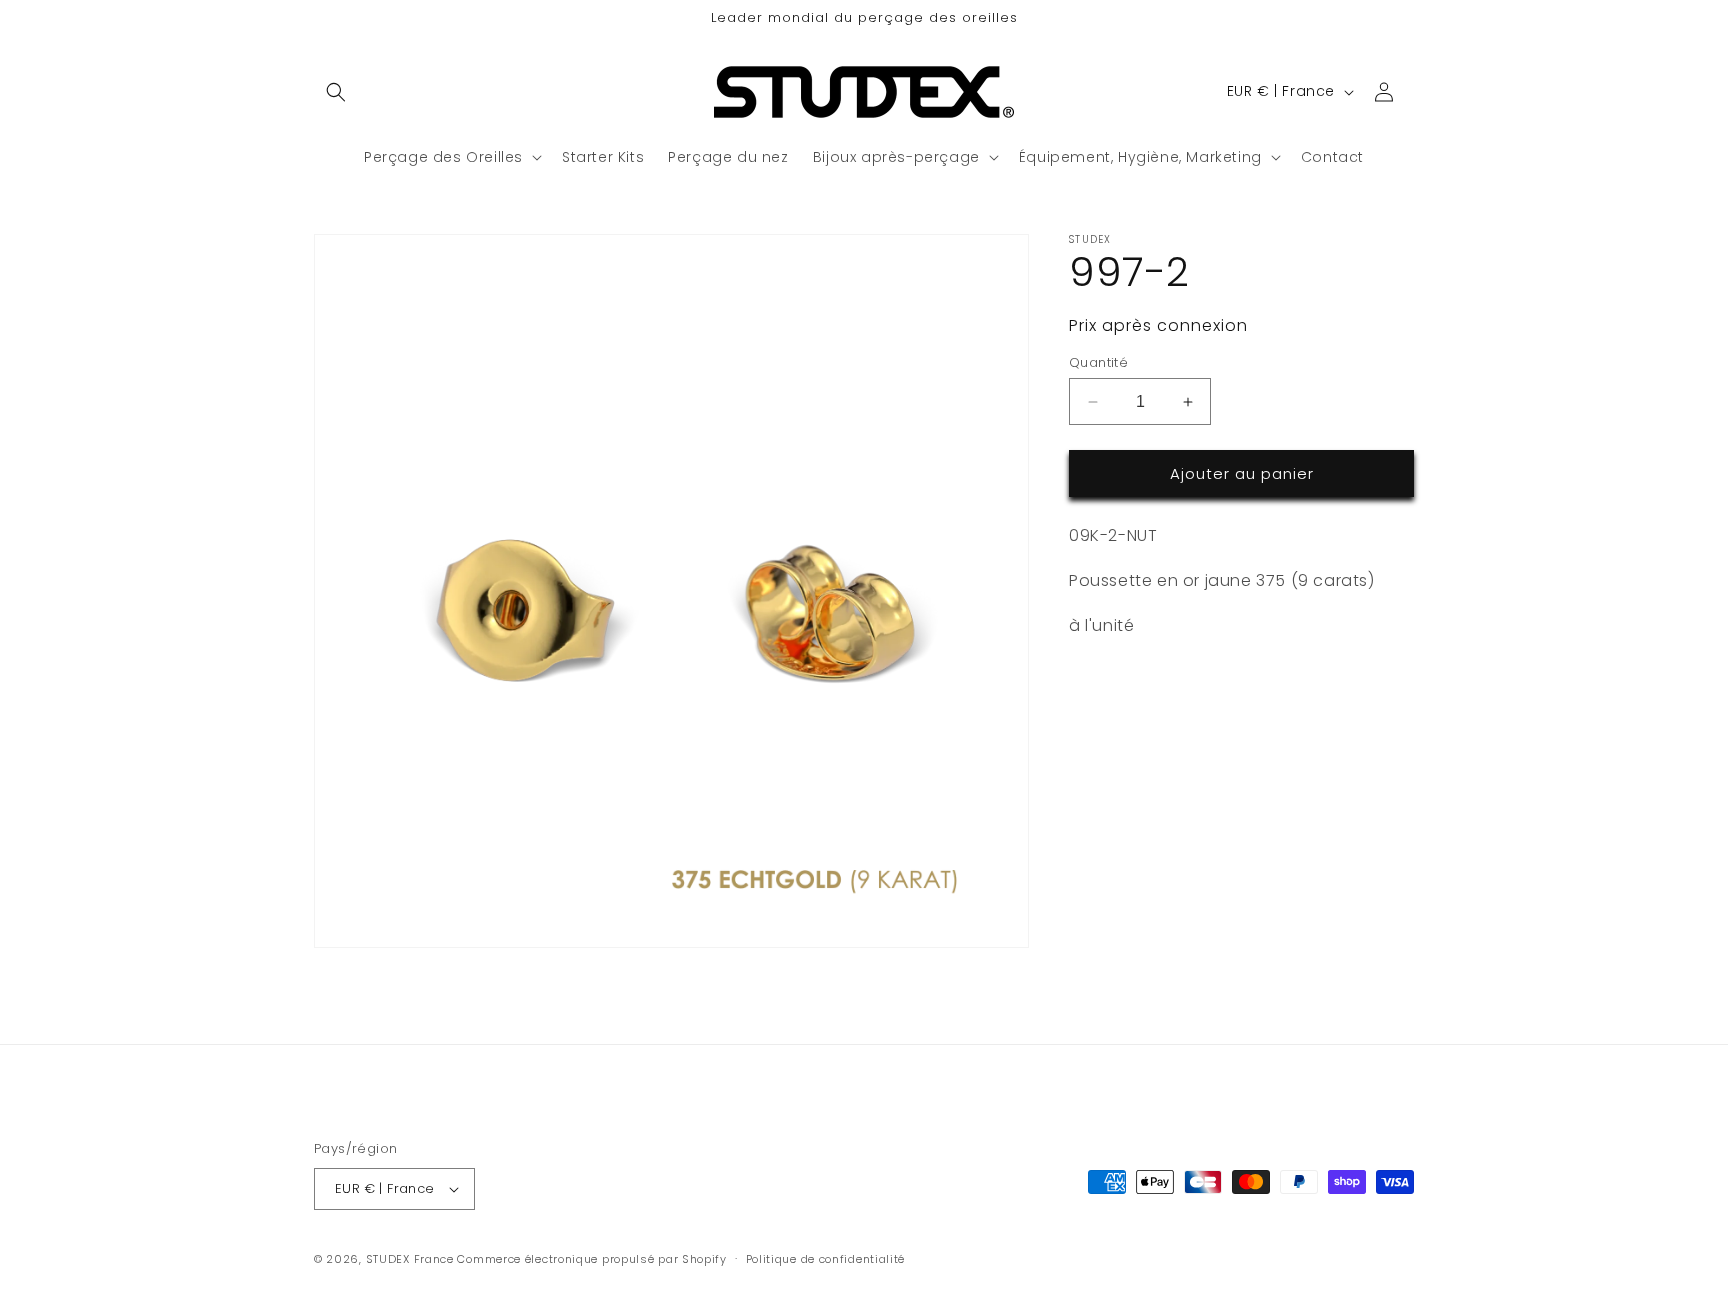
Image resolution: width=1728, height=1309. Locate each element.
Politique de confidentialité (826, 1259)
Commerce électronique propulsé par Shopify (591, 1259)
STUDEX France (410, 1259)
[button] (336, 92)
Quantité (1098, 362)
